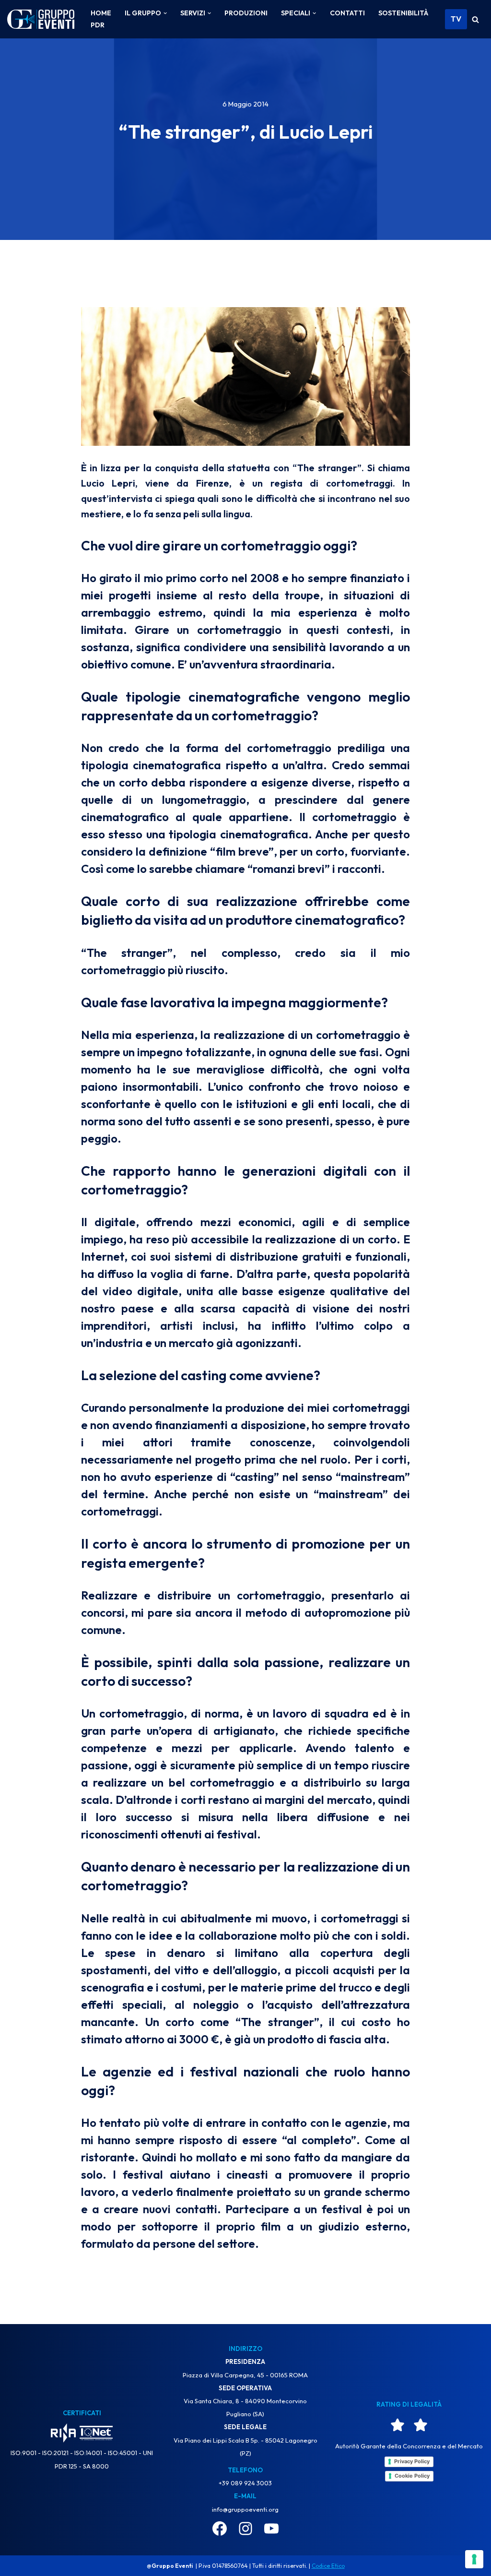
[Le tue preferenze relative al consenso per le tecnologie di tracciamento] (474, 2559)
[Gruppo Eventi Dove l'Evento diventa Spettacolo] (41, 19)
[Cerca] (475, 19)
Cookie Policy (412, 2476)
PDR (98, 25)
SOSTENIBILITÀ (403, 13)
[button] (165, 13)
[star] (397, 2425)
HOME (101, 13)
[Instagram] (245, 2528)
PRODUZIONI (246, 13)
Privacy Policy (412, 2461)
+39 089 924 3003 (245, 2483)
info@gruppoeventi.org (245, 2509)
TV (456, 19)
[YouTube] (271, 2528)
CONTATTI (347, 13)
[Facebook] (220, 2528)
